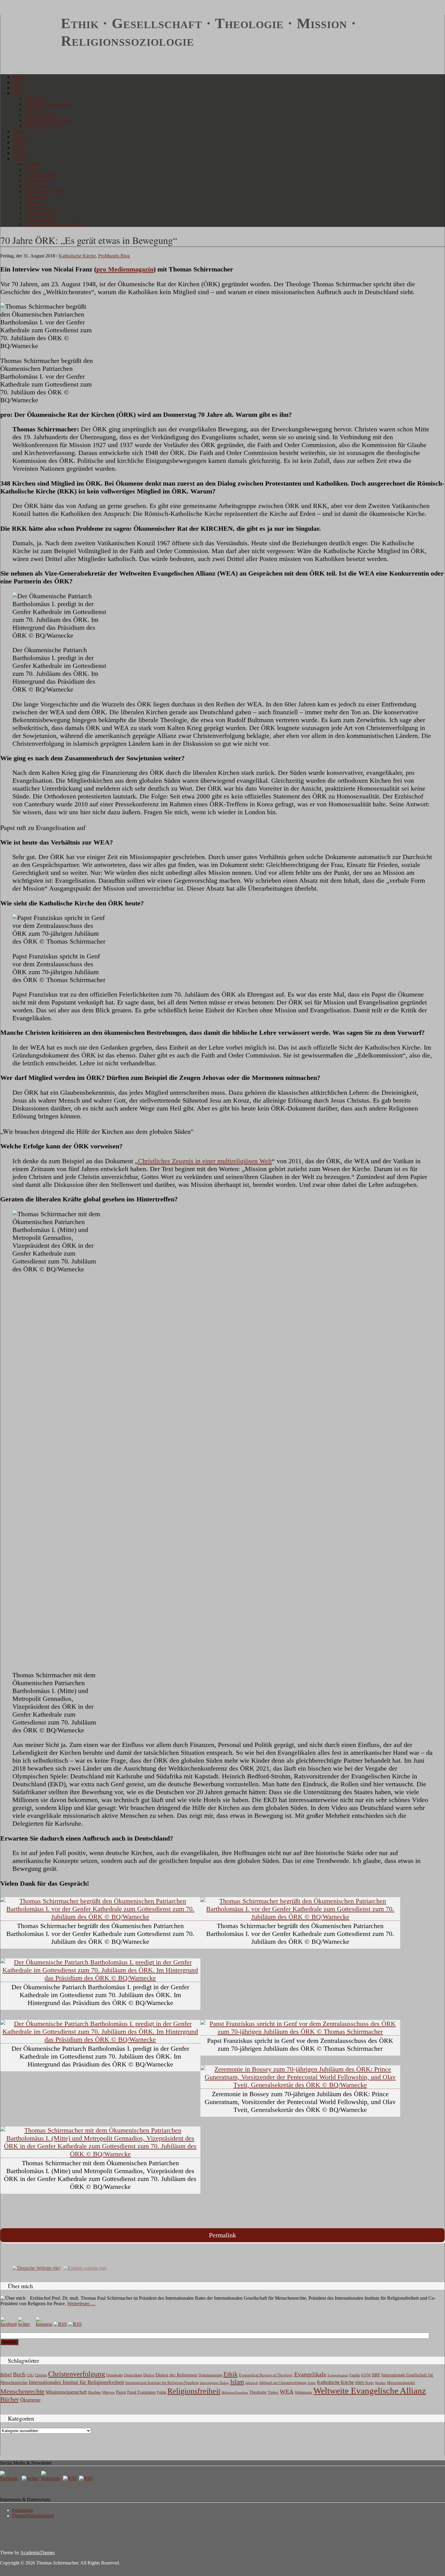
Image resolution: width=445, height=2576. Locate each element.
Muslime (94, 2392)
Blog (17, 82)
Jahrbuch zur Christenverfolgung (283, 2383)
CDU (30, 2375)
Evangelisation (338, 2375)
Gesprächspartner (41, 175)
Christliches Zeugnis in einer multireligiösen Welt (205, 1161)
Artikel (19, 137)
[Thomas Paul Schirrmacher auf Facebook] (8, 2324)
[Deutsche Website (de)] (36, 2268)
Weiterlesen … (81, 2304)
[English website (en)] (85, 2268)
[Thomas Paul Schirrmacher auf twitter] (26, 2324)
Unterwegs (35, 197)
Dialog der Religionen (176, 2375)
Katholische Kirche (77, 256)
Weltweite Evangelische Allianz (370, 2391)
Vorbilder (33, 164)
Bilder (18, 159)
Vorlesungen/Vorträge (45, 191)
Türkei (273, 2392)
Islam (237, 2382)
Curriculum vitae (41, 115)
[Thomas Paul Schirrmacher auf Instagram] (44, 2324)
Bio (16, 93)
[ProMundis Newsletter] (60, 2324)
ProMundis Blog (114, 256)
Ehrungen (34, 110)
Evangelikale (310, 2374)
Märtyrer (108, 2392)
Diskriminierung (210, 2375)
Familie (355, 2375)
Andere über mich (42, 126)
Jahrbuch (252, 2383)
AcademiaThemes (38, 2553)
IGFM (366, 2375)
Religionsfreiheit (194, 2391)
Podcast (20, 153)
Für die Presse (38, 213)
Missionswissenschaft (66, 2392)
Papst (121, 2392)
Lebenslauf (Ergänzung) (48, 104)
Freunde (32, 169)
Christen (41, 2375)
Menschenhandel (401, 2383)
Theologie (258, 2392)
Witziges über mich (43, 208)
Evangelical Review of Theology (266, 2375)
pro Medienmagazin (125, 269)
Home (18, 77)
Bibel (6, 2375)
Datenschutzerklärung (33, 2516)
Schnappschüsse (40, 219)
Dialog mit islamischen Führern (54, 224)
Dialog (149, 2375)
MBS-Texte (364, 2383)
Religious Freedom (235, 2392)
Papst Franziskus (141, 2392)
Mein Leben (36, 186)
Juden (312, 2383)
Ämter (18, 131)
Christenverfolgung (77, 2374)
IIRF (376, 2375)
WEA (287, 2392)
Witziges (33, 202)
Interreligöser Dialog (214, 2383)
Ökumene (30, 2400)
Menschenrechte (22, 2391)
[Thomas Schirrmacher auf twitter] (31, 2478)
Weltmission (303, 2392)
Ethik (231, 2374)
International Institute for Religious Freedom (162, 2383)
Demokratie (115, 2375)
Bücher (19, 142)
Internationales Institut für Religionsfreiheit (76, 2382)
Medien (380, 2383)
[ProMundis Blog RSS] (75, 2324)
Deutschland (133, 2375)
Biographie (35, 99)
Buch (19, 2374)
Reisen (19, 88)
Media (18, 148)
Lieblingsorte (37, 180)
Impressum (23, 2510)
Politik (162, 2392)
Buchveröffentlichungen (48, 120)
